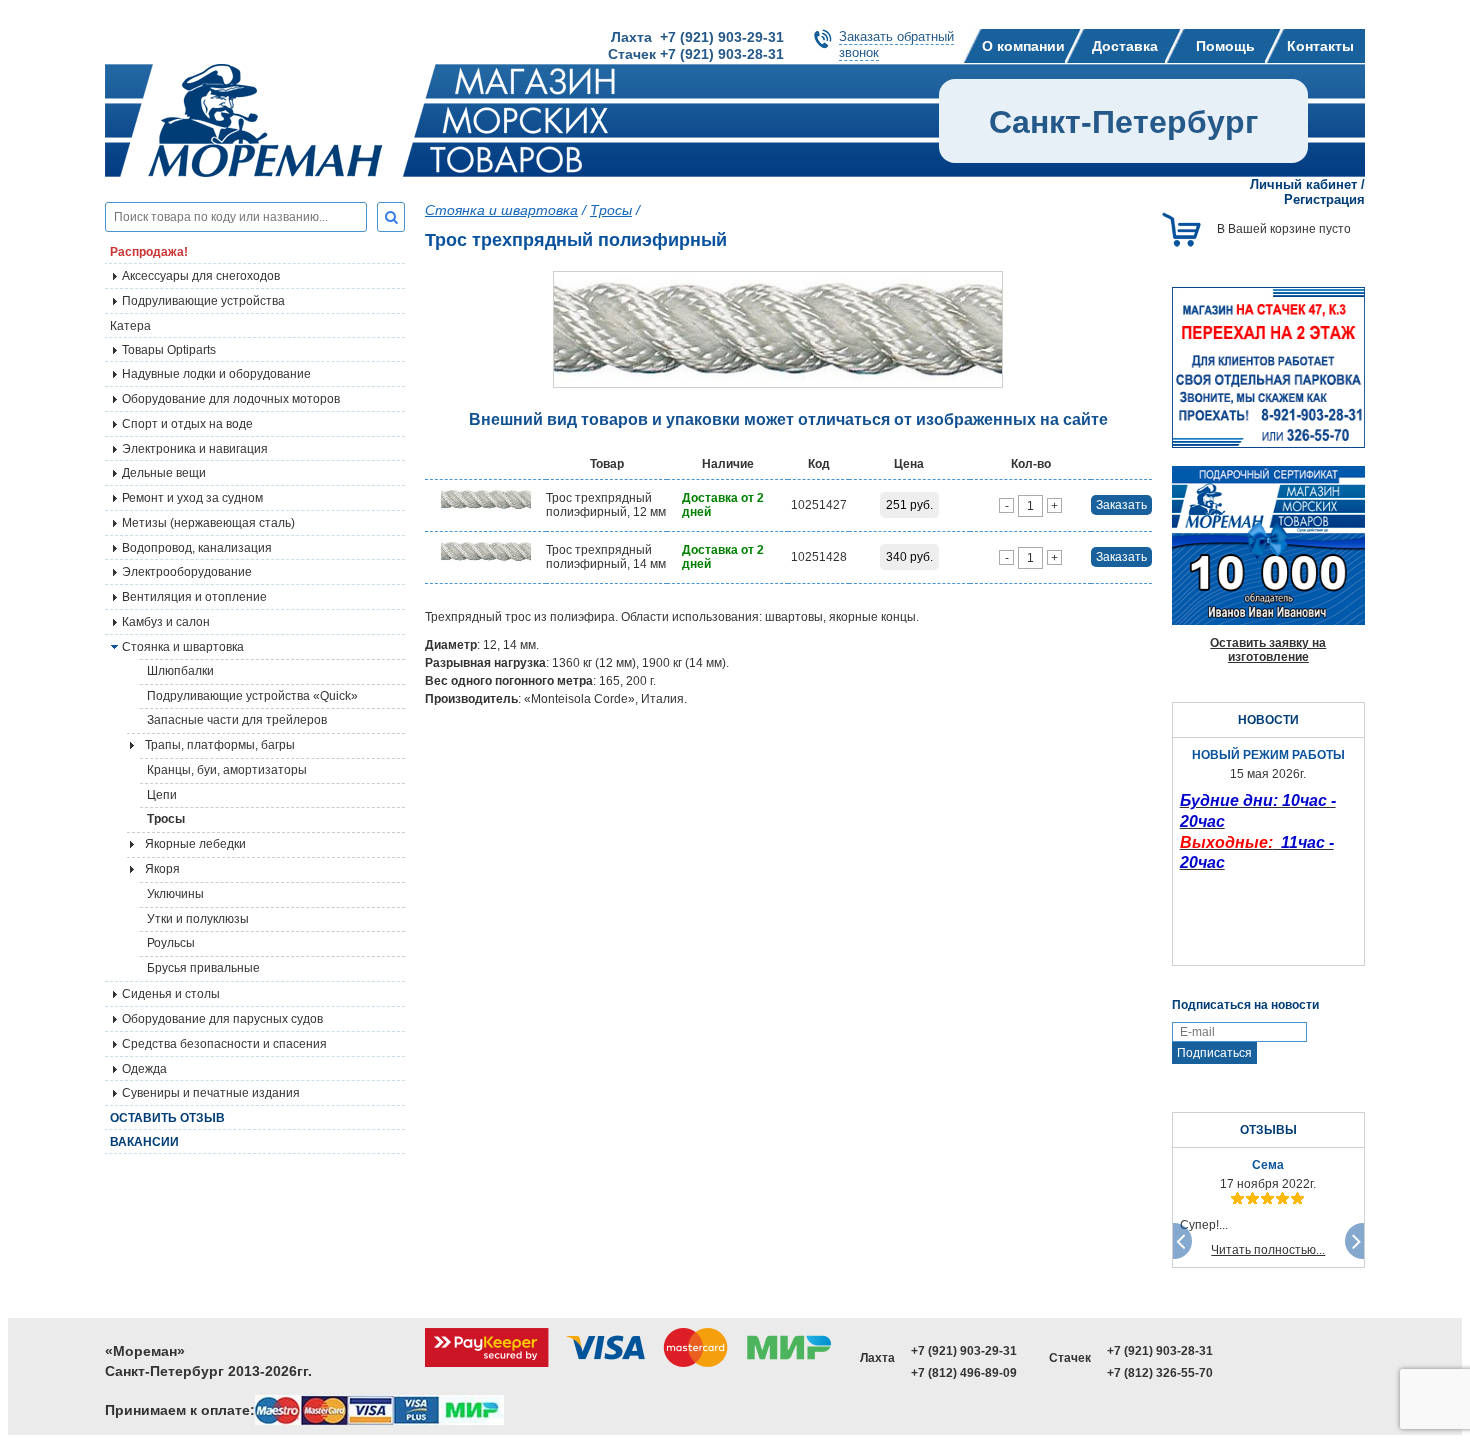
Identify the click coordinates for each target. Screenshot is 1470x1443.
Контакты (1320, 46)
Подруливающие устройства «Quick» (252, 696)
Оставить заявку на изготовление (1268, 650)
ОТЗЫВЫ (1268, 1130)
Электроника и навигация (195, 449)
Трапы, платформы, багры (220, 745)
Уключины (175, 894)
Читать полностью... (1268, 1250)
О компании (1023, 46)
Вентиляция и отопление (194, 597)
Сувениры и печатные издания (211, 1093)
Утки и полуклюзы (198, 919)
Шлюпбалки (180, 671)
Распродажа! (149, 252)
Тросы (166, 819)
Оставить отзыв (167, 1118)
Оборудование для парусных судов (222, 1019)
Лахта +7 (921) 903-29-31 (697, 37)
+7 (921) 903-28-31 (1160, 1351)
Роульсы (171, 943)
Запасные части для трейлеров (237, 720)
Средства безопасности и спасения (224, 1044)
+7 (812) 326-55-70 (1160, 1373)
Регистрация (1324, 199)
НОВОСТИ (1268, 720)
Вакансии (144, 1142)
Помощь (1225, 46)
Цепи (162, 795)
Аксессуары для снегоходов (201, 276)
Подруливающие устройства (203, 301)
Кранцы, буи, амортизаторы (227, 770)
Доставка (1125, 46)
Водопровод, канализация (197, 548)
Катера (130, 326)
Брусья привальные (203, 968)
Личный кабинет (1303, 184)
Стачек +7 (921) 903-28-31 (696, 54)
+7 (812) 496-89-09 (964, 1373)
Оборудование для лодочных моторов (231, 399)
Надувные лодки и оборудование (216, 374)
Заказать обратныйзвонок (896, 44)
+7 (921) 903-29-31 (964, 1351)
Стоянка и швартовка (501, 210)
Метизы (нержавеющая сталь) (208, 523)
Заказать (1121, 505)
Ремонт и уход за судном (192, 498)
